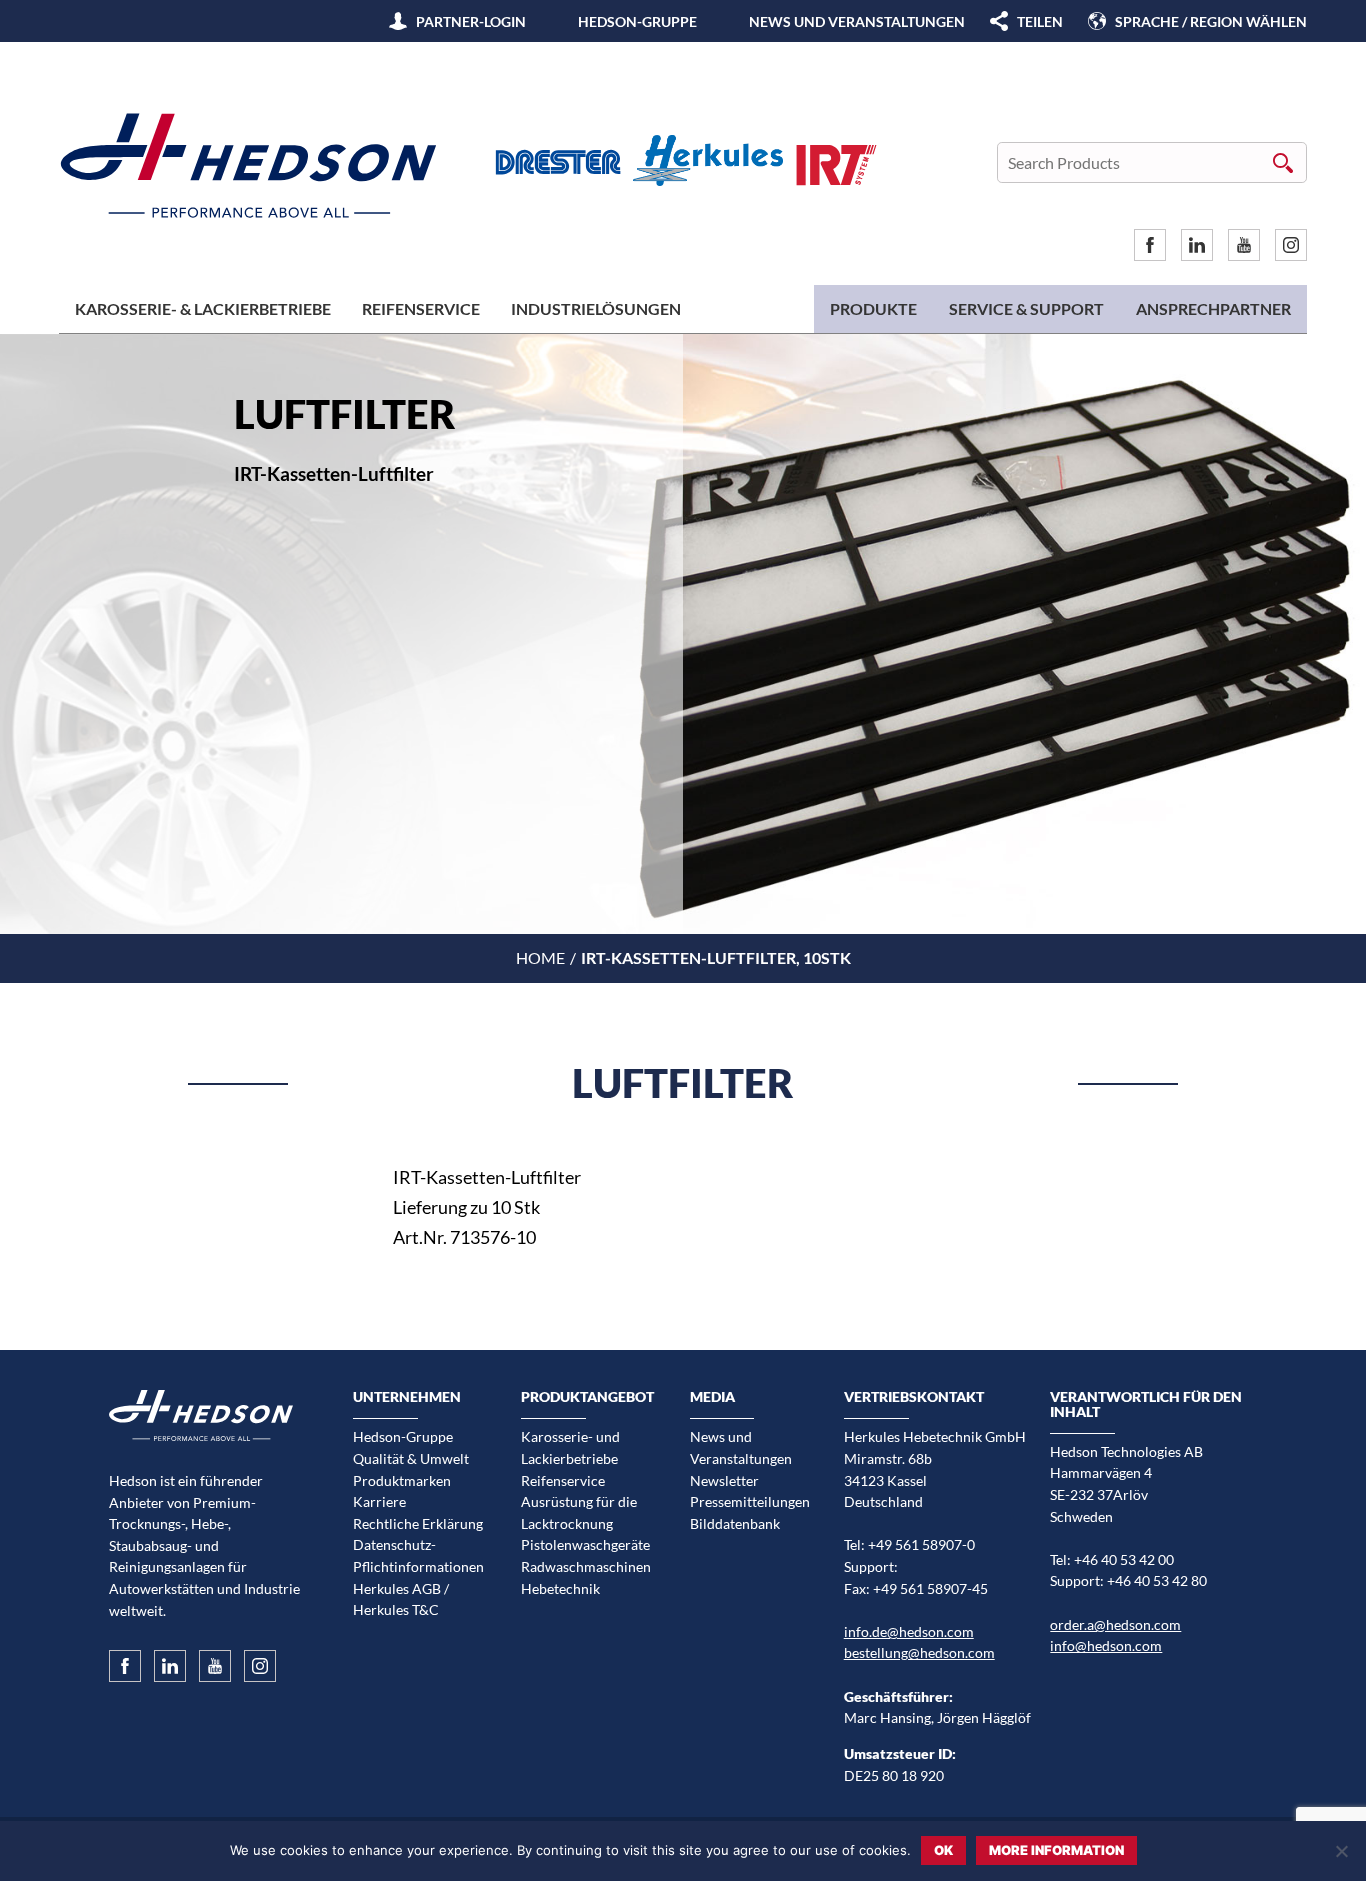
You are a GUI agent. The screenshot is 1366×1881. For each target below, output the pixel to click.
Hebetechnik (560, 1588)
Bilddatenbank (735, 1523)
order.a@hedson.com (1115, 1624)
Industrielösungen (596, 308)
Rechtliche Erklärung (418, 1523)
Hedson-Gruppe (637, 21)
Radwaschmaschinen (586, 1566)
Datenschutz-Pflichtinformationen (418, 1555)
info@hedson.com (1106, 1645)
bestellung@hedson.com (919, 1652)
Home (540, 957)
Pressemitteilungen (750, 1501)
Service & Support (1026, 308)
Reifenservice (421, 308)
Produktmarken (402, 1480)
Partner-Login (471, 21)
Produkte (873, 308)
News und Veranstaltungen (857, 21)
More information (1056, 1850)
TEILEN (1040, 21)
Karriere (379, 1501)
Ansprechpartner (1213, 308)
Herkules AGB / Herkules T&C (401, 1599)
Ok (943, 1850)
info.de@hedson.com (909, 1631)
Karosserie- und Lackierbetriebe (570, 1447)
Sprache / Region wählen (1211, 21)
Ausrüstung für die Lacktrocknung (579, 1512)
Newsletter (724, 1480)
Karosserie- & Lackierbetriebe (203, 308)
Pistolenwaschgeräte (585, 1544)
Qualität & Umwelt (411, 1458)
